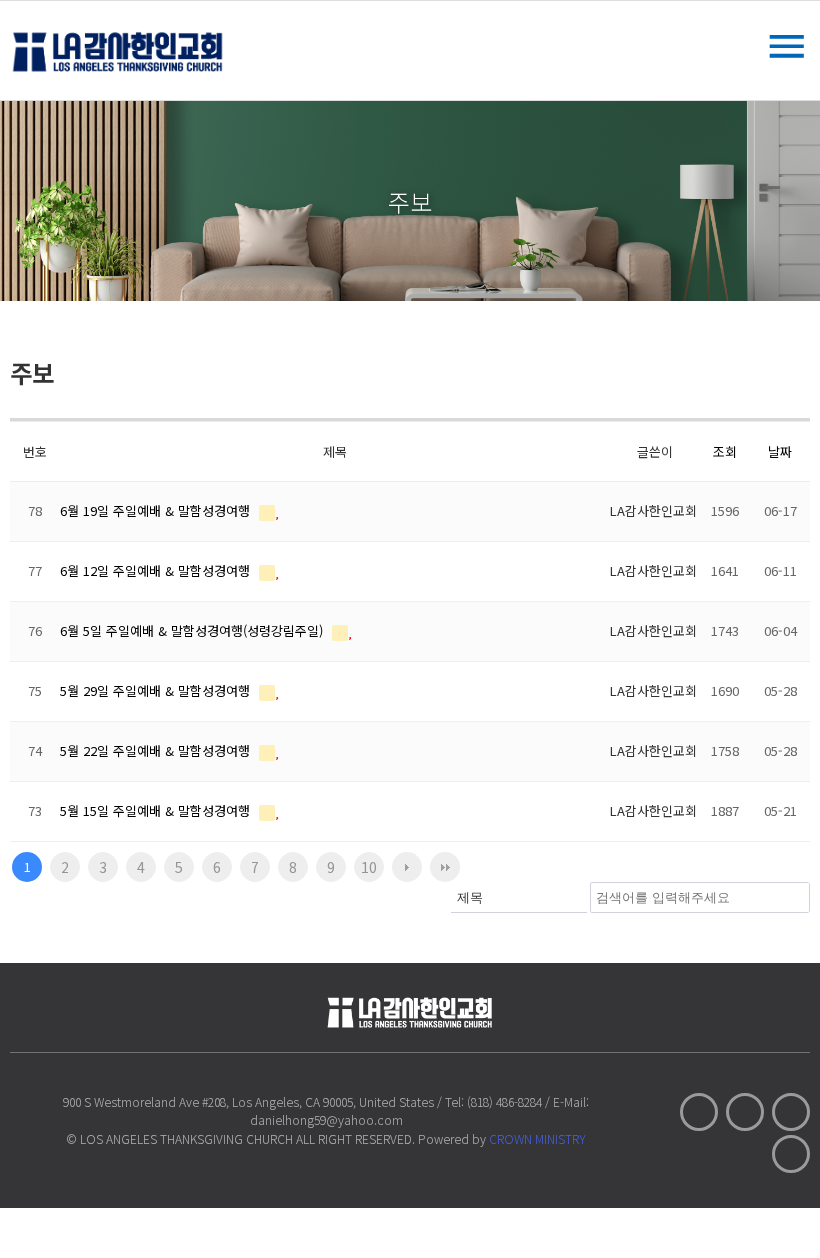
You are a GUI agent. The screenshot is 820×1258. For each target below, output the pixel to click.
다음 (407, 867)
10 (369, 867)
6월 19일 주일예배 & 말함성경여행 (157, 510)
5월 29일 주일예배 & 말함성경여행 (157, 690)
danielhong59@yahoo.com (326, 1119)
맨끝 (445, 867)
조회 (725, 451)
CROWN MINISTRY (537, 1138)
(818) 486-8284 (504, 1101)
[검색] (789, 897)
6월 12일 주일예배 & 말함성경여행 (157, 570)
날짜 (780, 451)
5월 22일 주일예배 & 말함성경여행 (157, 750)
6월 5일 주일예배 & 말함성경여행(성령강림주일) (193, 630)
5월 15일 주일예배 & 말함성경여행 (157, 810)
